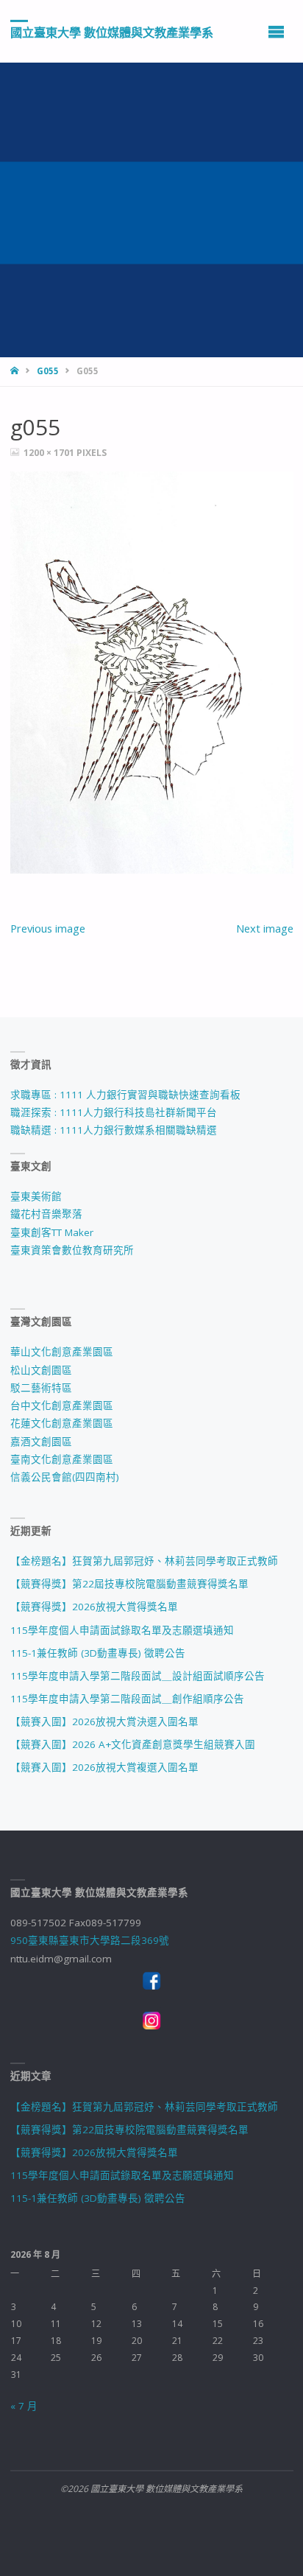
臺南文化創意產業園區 (62, 1459)
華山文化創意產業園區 (62, 1352)
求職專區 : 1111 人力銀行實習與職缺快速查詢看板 (125, 1095)
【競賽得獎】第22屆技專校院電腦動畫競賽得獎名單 (129, 1584)
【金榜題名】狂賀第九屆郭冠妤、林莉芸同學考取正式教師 (144, 1561)
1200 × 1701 (50, 453)
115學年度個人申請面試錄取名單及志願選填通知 (122, 1630)
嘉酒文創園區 (41, 1442)
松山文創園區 (41, 1370)
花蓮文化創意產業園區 (62, 1423)
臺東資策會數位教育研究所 (72, 1250)
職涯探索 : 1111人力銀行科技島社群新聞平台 (114, 1112)
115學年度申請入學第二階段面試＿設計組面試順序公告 (138, 1676)
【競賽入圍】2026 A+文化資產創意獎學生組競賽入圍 (133, 1744)
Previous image (48, 928)
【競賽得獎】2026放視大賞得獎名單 (94, 1607)
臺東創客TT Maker (52, 1232)
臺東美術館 (36, 1196)
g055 (48, 371)
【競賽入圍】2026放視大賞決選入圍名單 (104, 1722)
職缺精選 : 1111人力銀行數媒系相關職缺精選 (114, 1130)
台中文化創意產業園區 (62, 1405)
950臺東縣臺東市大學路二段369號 (90, 1940)
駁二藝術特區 (41, 1388)
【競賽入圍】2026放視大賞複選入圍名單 (104, 1767)
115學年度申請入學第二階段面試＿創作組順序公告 (127, 1699)
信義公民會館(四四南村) (65, 1477)
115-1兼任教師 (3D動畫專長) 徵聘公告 (98, 1653)
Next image (265, 928)
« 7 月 (24, 2406)
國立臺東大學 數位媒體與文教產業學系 (112, 32)
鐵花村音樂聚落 (46, 1214)
